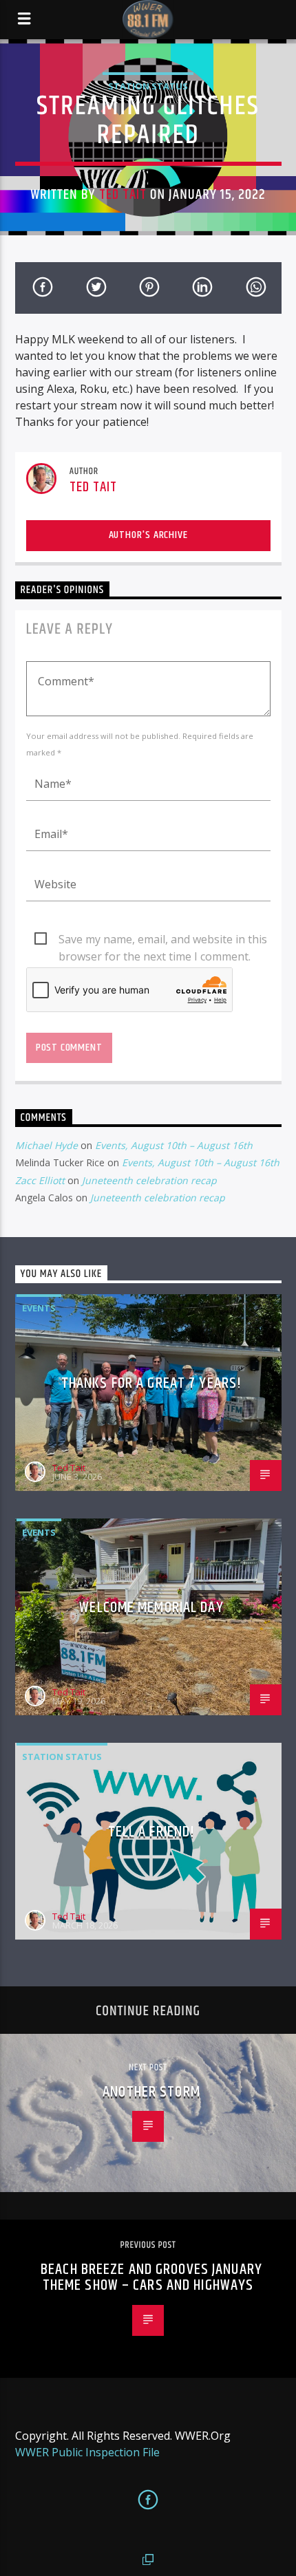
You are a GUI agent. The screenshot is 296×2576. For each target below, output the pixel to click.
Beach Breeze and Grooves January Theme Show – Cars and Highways (151, 2278)
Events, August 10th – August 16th (174, 1145)
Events (39, 1308)
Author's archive (148, 535)
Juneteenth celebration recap (149, 1180)
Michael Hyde (46, 1145)
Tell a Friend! (152, 1832)
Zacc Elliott (40, 1180)
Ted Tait (123, 195)
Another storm (151, 2092)
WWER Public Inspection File (87, 2452)
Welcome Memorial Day (151, 1608)
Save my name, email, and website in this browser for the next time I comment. (163, 940)
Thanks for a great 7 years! (151, 1383)
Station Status (148, 86)
